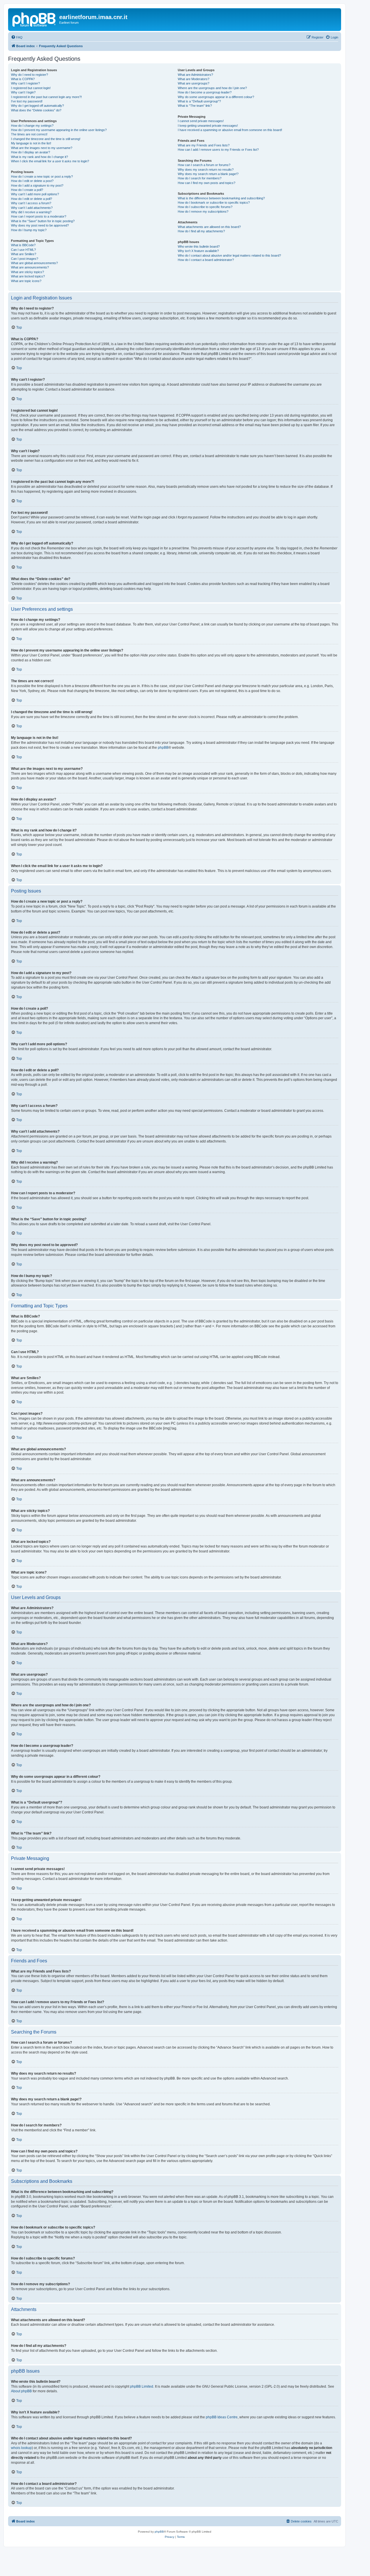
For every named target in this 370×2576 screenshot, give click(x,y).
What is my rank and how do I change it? (39, 157)
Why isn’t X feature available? (198, 251)
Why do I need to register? (29, 75)
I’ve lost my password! (27, 101)
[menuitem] (17, 37)
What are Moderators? (194, 79)
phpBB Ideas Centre (222, 2417)
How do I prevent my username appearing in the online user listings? (59, 130)
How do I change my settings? (32, 126)
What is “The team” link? (195, 106)
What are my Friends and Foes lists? (204, 145)
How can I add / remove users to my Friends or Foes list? (218, 150)
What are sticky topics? (27, 272)
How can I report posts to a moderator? (39, 216)
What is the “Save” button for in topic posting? (43, 221)
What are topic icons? (26, 281)
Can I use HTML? (23, 250)
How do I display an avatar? (30, 152)
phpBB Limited (142, 2387)
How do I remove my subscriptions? (203, 211)
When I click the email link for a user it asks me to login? (50, 161)
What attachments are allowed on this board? (209, 227)
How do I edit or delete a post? (32, 181)
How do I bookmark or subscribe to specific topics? (214, 203)
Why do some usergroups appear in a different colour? (216, 97)
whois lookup (21, 2448)
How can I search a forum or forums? (204, 165)
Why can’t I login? (23, 92)
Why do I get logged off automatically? (37, 106)
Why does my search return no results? (206, 170)
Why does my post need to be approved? (40, 225)
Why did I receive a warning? (31, 212)
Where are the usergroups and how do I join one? (212, 88)
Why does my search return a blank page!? (208, 174)
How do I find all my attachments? (201, 231)
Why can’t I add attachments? (32, 208)
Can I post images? (25, 259)
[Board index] (34, 19)
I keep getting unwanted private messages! (208, 126)
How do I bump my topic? (29, 230)
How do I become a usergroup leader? (205, 92)
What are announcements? (30, 267)
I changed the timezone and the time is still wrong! (46, 139)
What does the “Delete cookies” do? (36, 110)
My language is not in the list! (31, 143)
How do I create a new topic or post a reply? (42, 176)
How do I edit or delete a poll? (32, 199)
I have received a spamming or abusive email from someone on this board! (230, 130)
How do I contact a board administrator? (206, 260)
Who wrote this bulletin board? (199, 246)
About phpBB (21, 2391)
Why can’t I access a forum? (31, 203)
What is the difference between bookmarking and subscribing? (221, 198)
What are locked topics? (28, 276)
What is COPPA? (23, 79)
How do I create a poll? (27, 190)
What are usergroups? (194, 83)
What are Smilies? (24, 254)
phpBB (163, 748)
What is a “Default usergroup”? (199, 101)
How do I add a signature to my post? (37, 185)
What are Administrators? (195, 75)
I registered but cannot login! (31, 88)
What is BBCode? (23, 245)
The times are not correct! (29, 134)
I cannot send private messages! (201, 121)
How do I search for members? (200, 178)
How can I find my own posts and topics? (207, 183)
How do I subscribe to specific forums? (205, 207)
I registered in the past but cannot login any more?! (46, 97)
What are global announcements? (34, 263)
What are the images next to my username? (42, 148)
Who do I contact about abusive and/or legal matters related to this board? (229, 255)
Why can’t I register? (25, 83)
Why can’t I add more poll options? (35, 194)
